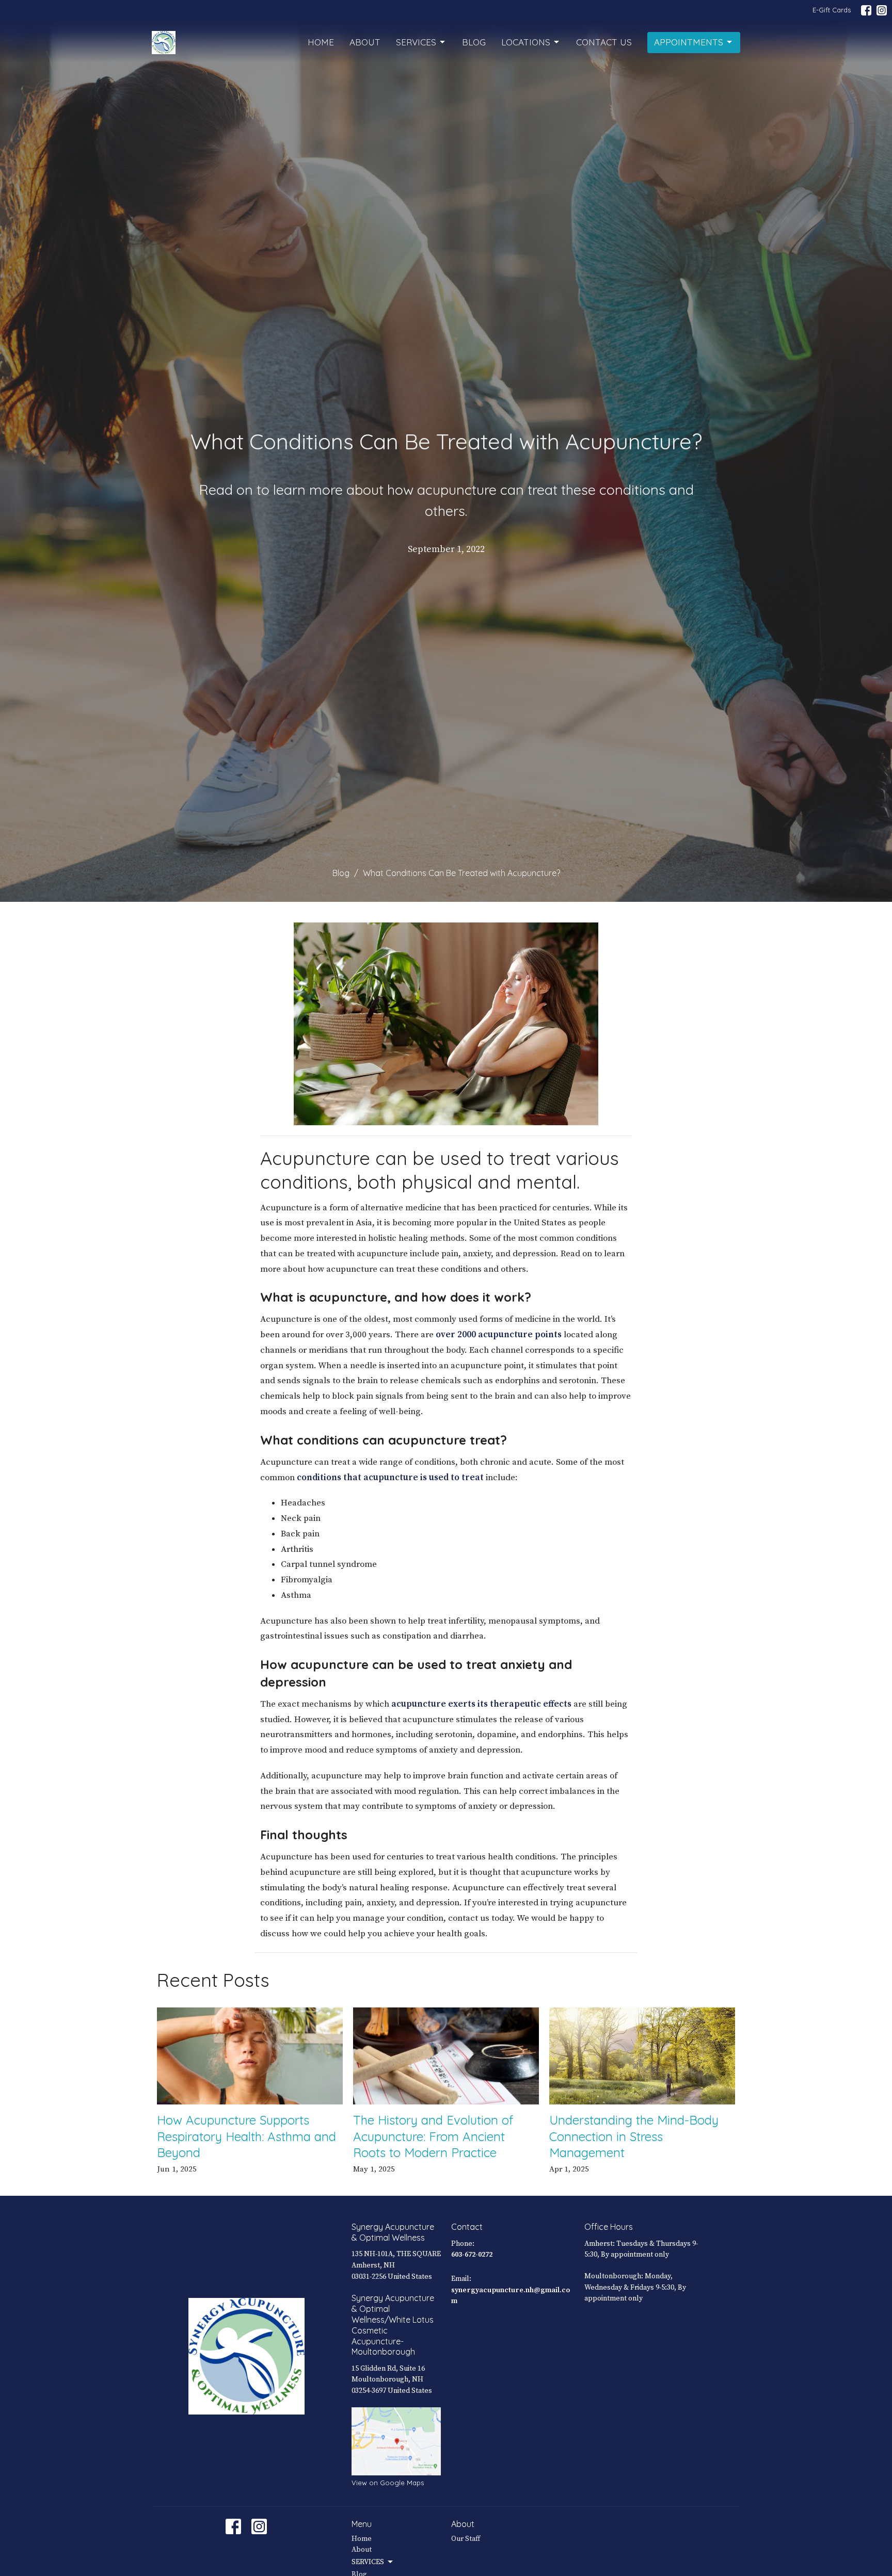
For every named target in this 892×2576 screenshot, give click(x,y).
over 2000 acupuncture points (499, 1335)
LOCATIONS (526, 42)
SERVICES (416, 42)
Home (321, 42)
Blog (474, 42)
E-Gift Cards (832, 10)
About (365, 42)
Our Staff (466, 2539)
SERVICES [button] (368, 2562)
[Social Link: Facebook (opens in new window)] (866, 10)
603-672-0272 (472, 2255)
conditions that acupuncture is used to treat (391, 1478)
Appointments (689, 42)
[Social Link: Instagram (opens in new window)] (882, 10)
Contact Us (604, 42)
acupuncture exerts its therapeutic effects (481, 1704)
